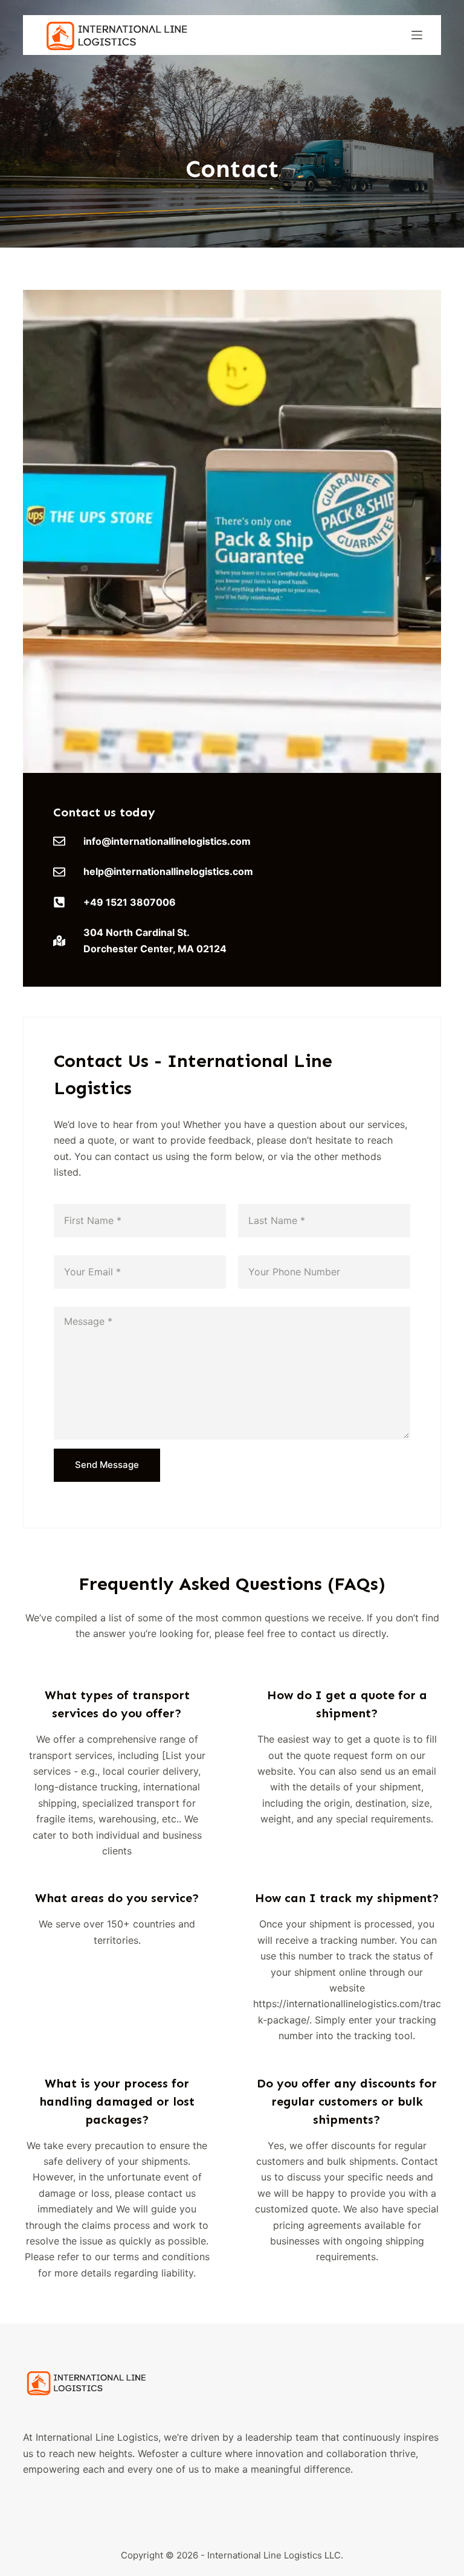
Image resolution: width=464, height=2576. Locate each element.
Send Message (107, 1465)
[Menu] (417, 35)
